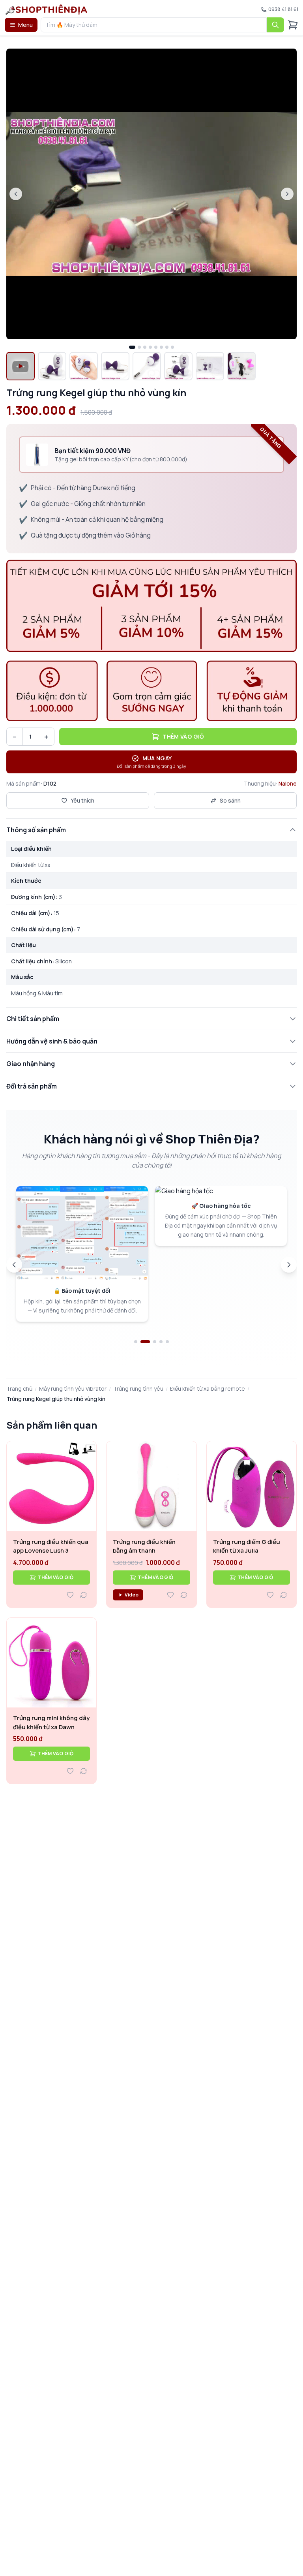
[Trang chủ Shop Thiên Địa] (46, 9)
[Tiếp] (289, 1265)
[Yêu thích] (70, 1595)
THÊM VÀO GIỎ (55, 1577)
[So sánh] (84, 1595)
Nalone (288, 783)
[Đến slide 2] (142, 1342)
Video (132, 1595)
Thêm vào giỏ (183, 736)
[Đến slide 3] (151, 1342)
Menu (25, 25)
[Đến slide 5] (167, 1342)
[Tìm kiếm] (275, 25)
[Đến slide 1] (136, 1342)
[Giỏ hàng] (293, 25)
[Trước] (14, 1265)
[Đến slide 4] (161, 1342)
